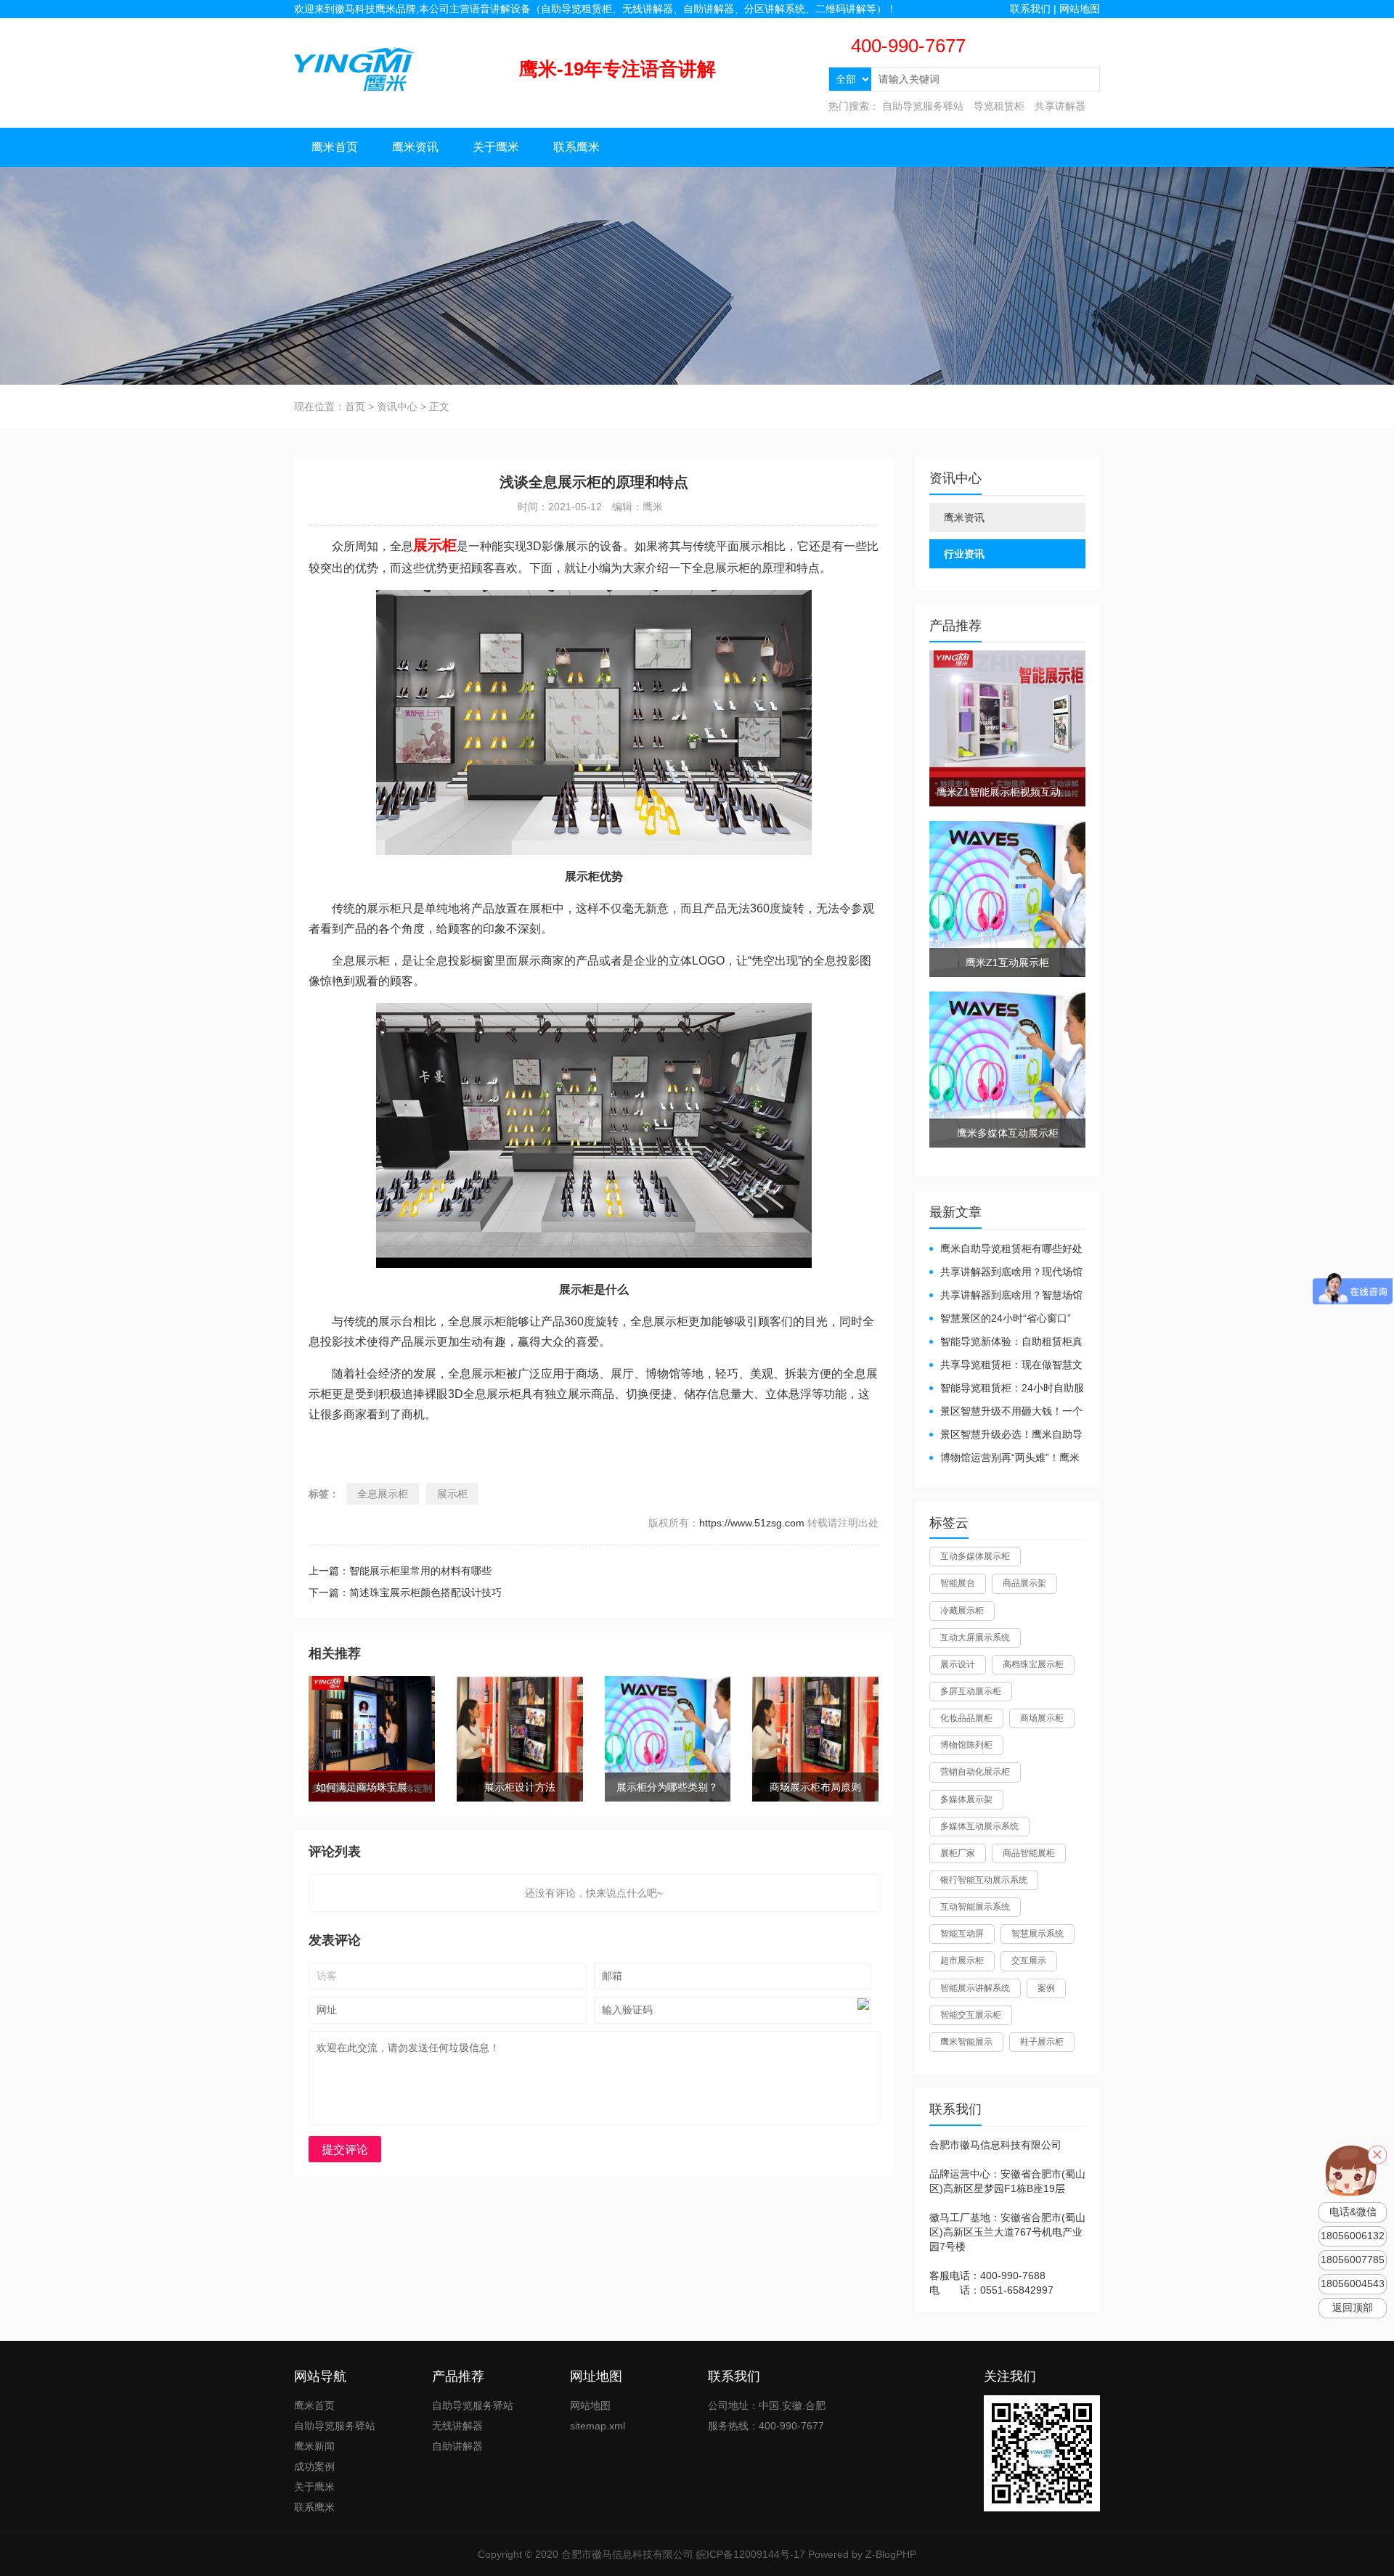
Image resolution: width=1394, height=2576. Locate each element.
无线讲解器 (457, 2426)
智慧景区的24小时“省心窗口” (1006, 1318)
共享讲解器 (1060, 106)
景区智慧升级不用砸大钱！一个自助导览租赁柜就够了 (1006, 1412)
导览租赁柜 (999, 106)
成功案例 (314, 2466)
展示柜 (452, 1494)
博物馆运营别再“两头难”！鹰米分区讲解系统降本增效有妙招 (1004, 1459)
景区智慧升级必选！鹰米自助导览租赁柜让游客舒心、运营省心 (1006, 1435)
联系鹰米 (576, 147)
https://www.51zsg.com (752, 1523)
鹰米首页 (335, 147)
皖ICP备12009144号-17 (751, 2554)
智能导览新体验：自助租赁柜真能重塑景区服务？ (1006, 1342)
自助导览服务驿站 (923, 106)
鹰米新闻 (314, 2446)
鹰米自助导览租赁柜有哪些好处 (1011, 1248)
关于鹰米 (496, 147)
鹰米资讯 (415, 147)
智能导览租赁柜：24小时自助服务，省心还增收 (1007, 1389)
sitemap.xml (598, 2426)
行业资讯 (964, 554)
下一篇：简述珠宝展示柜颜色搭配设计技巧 (405, 1592)
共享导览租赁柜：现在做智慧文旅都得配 (1006, 1366)
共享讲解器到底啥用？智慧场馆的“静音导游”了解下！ (1006, 1296)
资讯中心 (397, 406)
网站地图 (1080, 9)
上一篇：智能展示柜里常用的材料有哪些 (400, 1571)
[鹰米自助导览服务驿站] (355, 68)
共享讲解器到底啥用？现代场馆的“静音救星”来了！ (1006, 1273)
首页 (355, 406)
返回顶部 (1353, 2308)
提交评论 (345, 2150)
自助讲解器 (457, 2446)
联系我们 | (1035, 9)
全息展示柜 (383, 1494)
